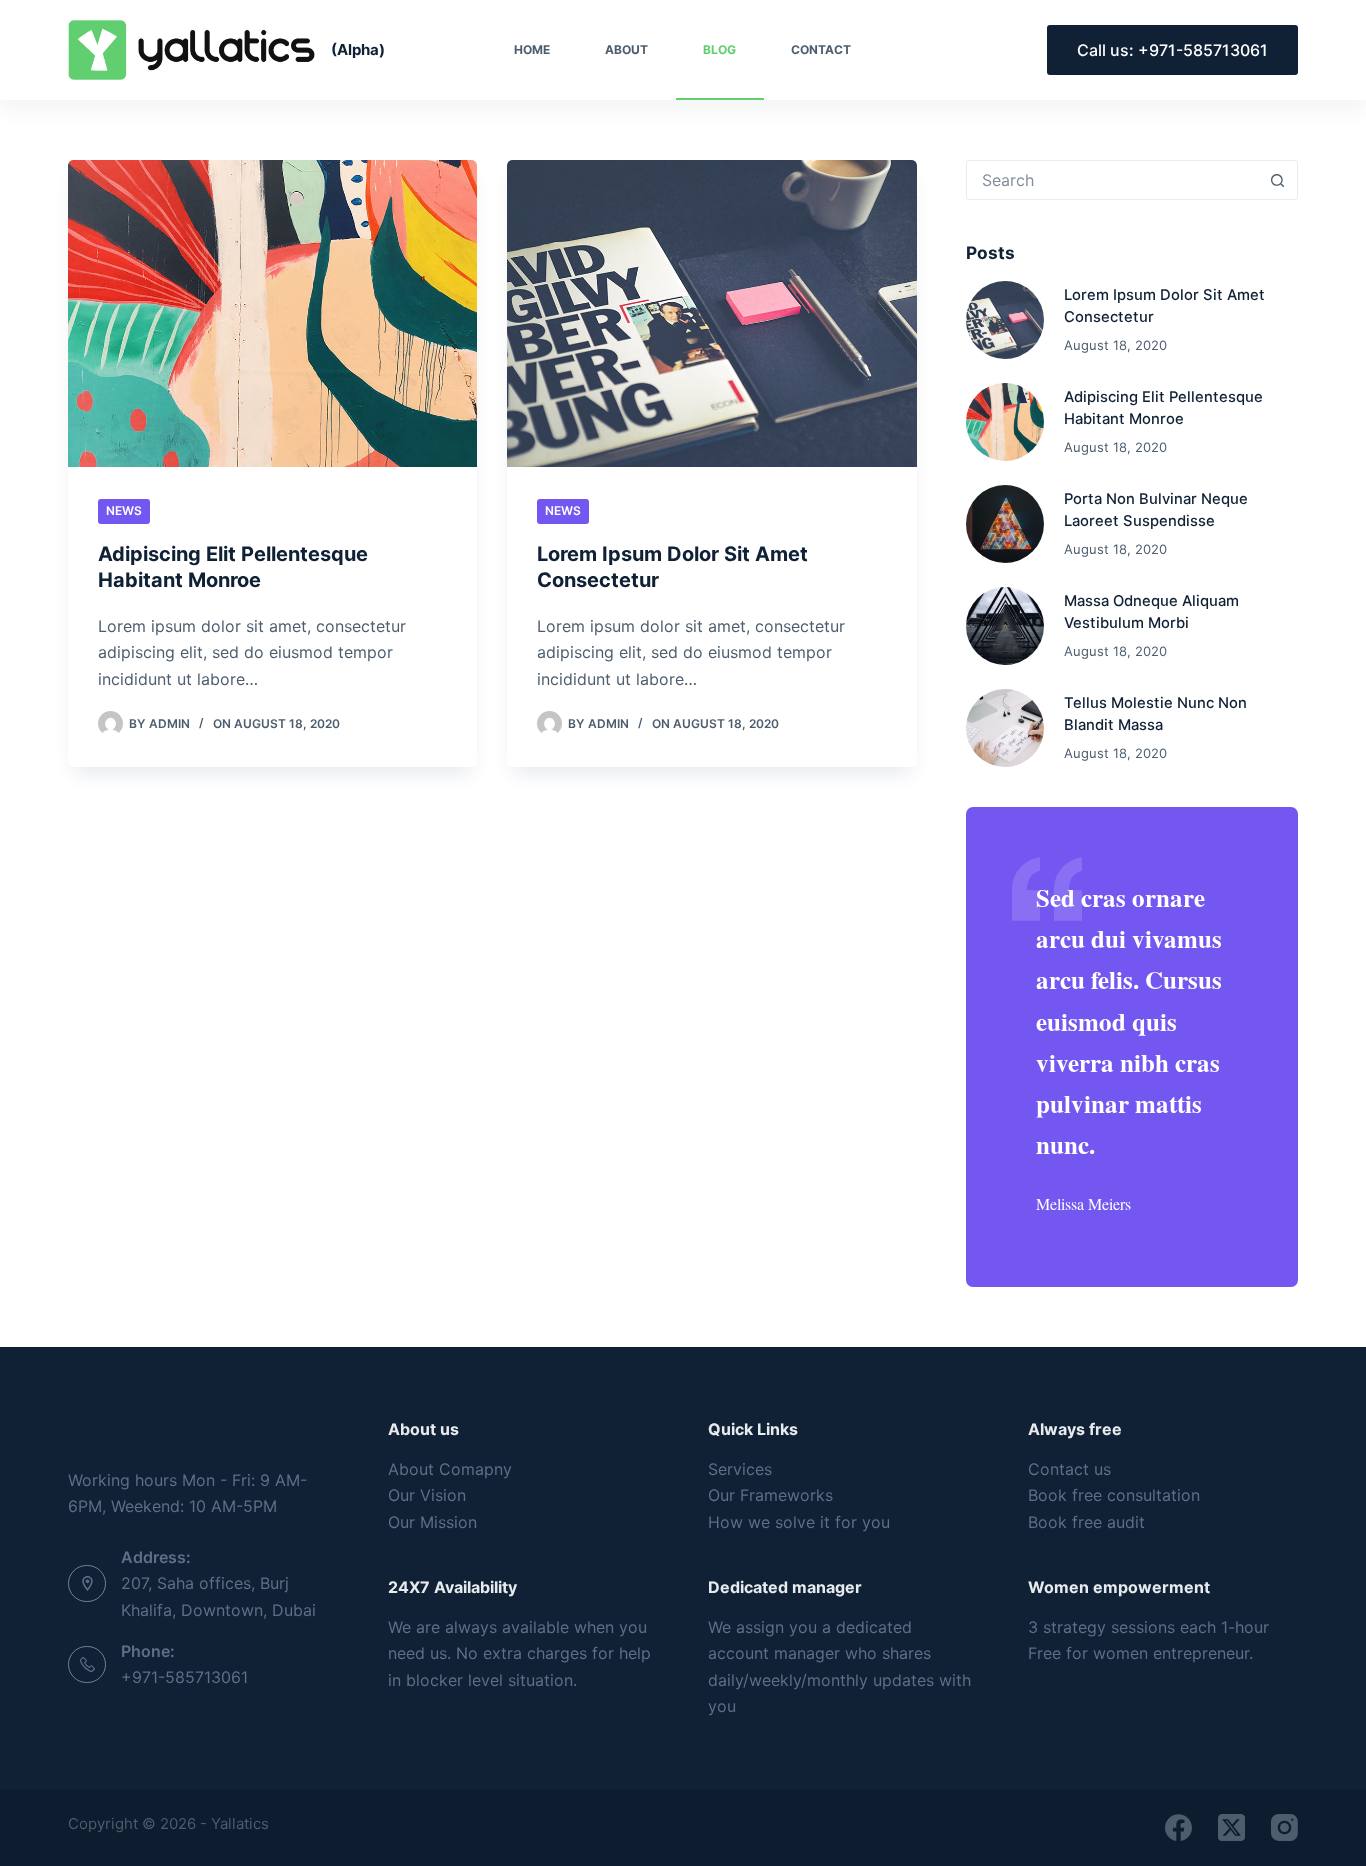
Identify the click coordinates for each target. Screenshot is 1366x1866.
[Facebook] (1178, 1827)
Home (532, 49)
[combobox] (1113, 180)
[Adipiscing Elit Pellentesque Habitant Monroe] (272, 313)
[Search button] (1278, 180)
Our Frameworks (770, 1495)
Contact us (1069, 1469)
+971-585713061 (184, 1677)
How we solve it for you (799, 1522)
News (124, 510)
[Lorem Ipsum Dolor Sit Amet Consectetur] (711, 313)
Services (740, 1469)
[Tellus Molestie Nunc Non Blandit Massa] (1005, 728)
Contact (821, 49)
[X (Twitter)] (1231, 1827)
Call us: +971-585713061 (1172, 50)
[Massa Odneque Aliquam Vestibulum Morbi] (1005, 626)
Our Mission (432, 1522)
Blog (719, 49)
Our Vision (427, 1495)
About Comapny (450, 1469)
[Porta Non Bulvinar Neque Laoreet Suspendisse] (1005, 524)
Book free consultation (1114, 1495)
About (626, 49)
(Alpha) (358, 49)
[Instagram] (1284, 1827)
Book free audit (1086, 1522)
